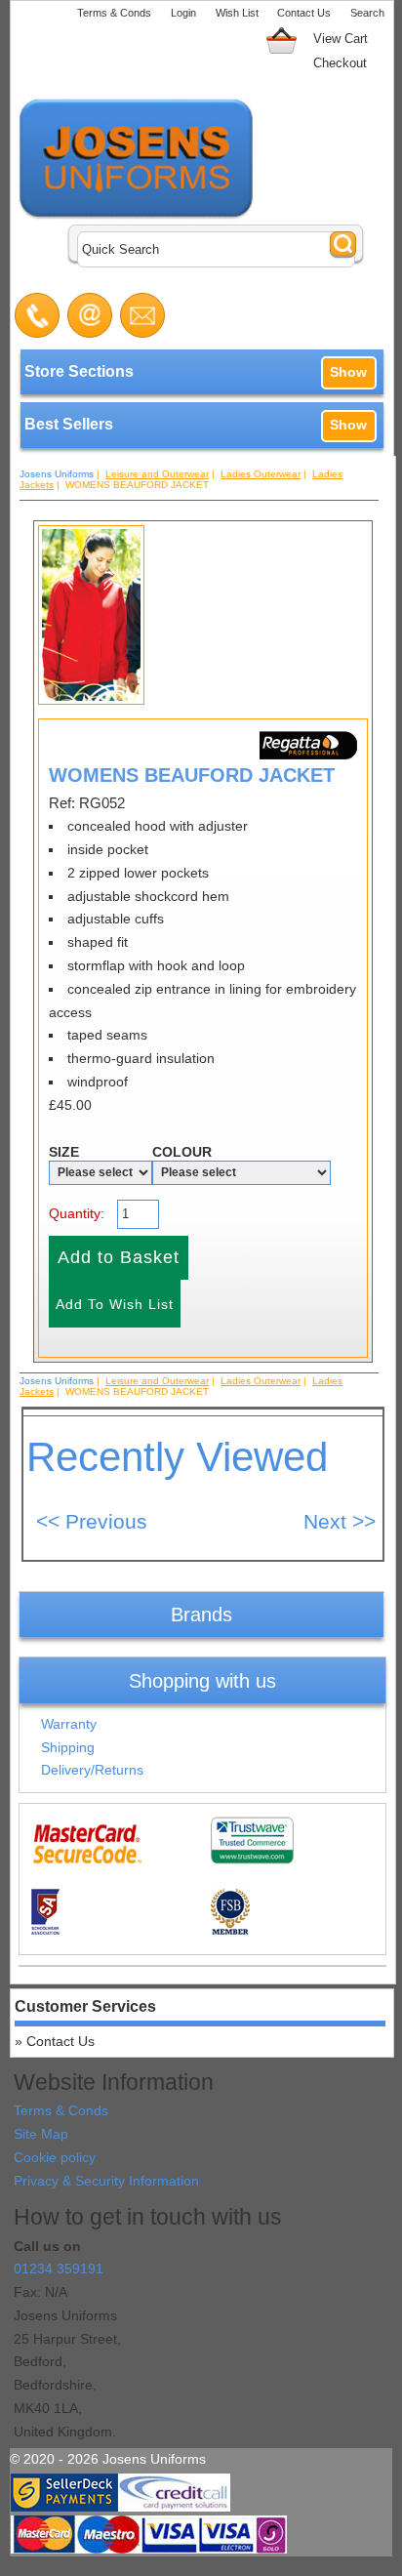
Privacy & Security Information (106, 2181)
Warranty (69, 1724)
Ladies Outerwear (261, 474)
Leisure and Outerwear (157, 474)
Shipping (68, 1747)
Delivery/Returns (92, 1770)
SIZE (64, 1152)
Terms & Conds (114, 13)
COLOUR (182, 1152)
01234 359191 (59, 2269)
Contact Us (304, 13)
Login (183, 13)
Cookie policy (55, 2157)
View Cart (341, 39)
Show (348, 372)
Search (367, 13)
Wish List (237, 13)
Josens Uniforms (57, 474)
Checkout (340, 63)
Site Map (41, 2134)
